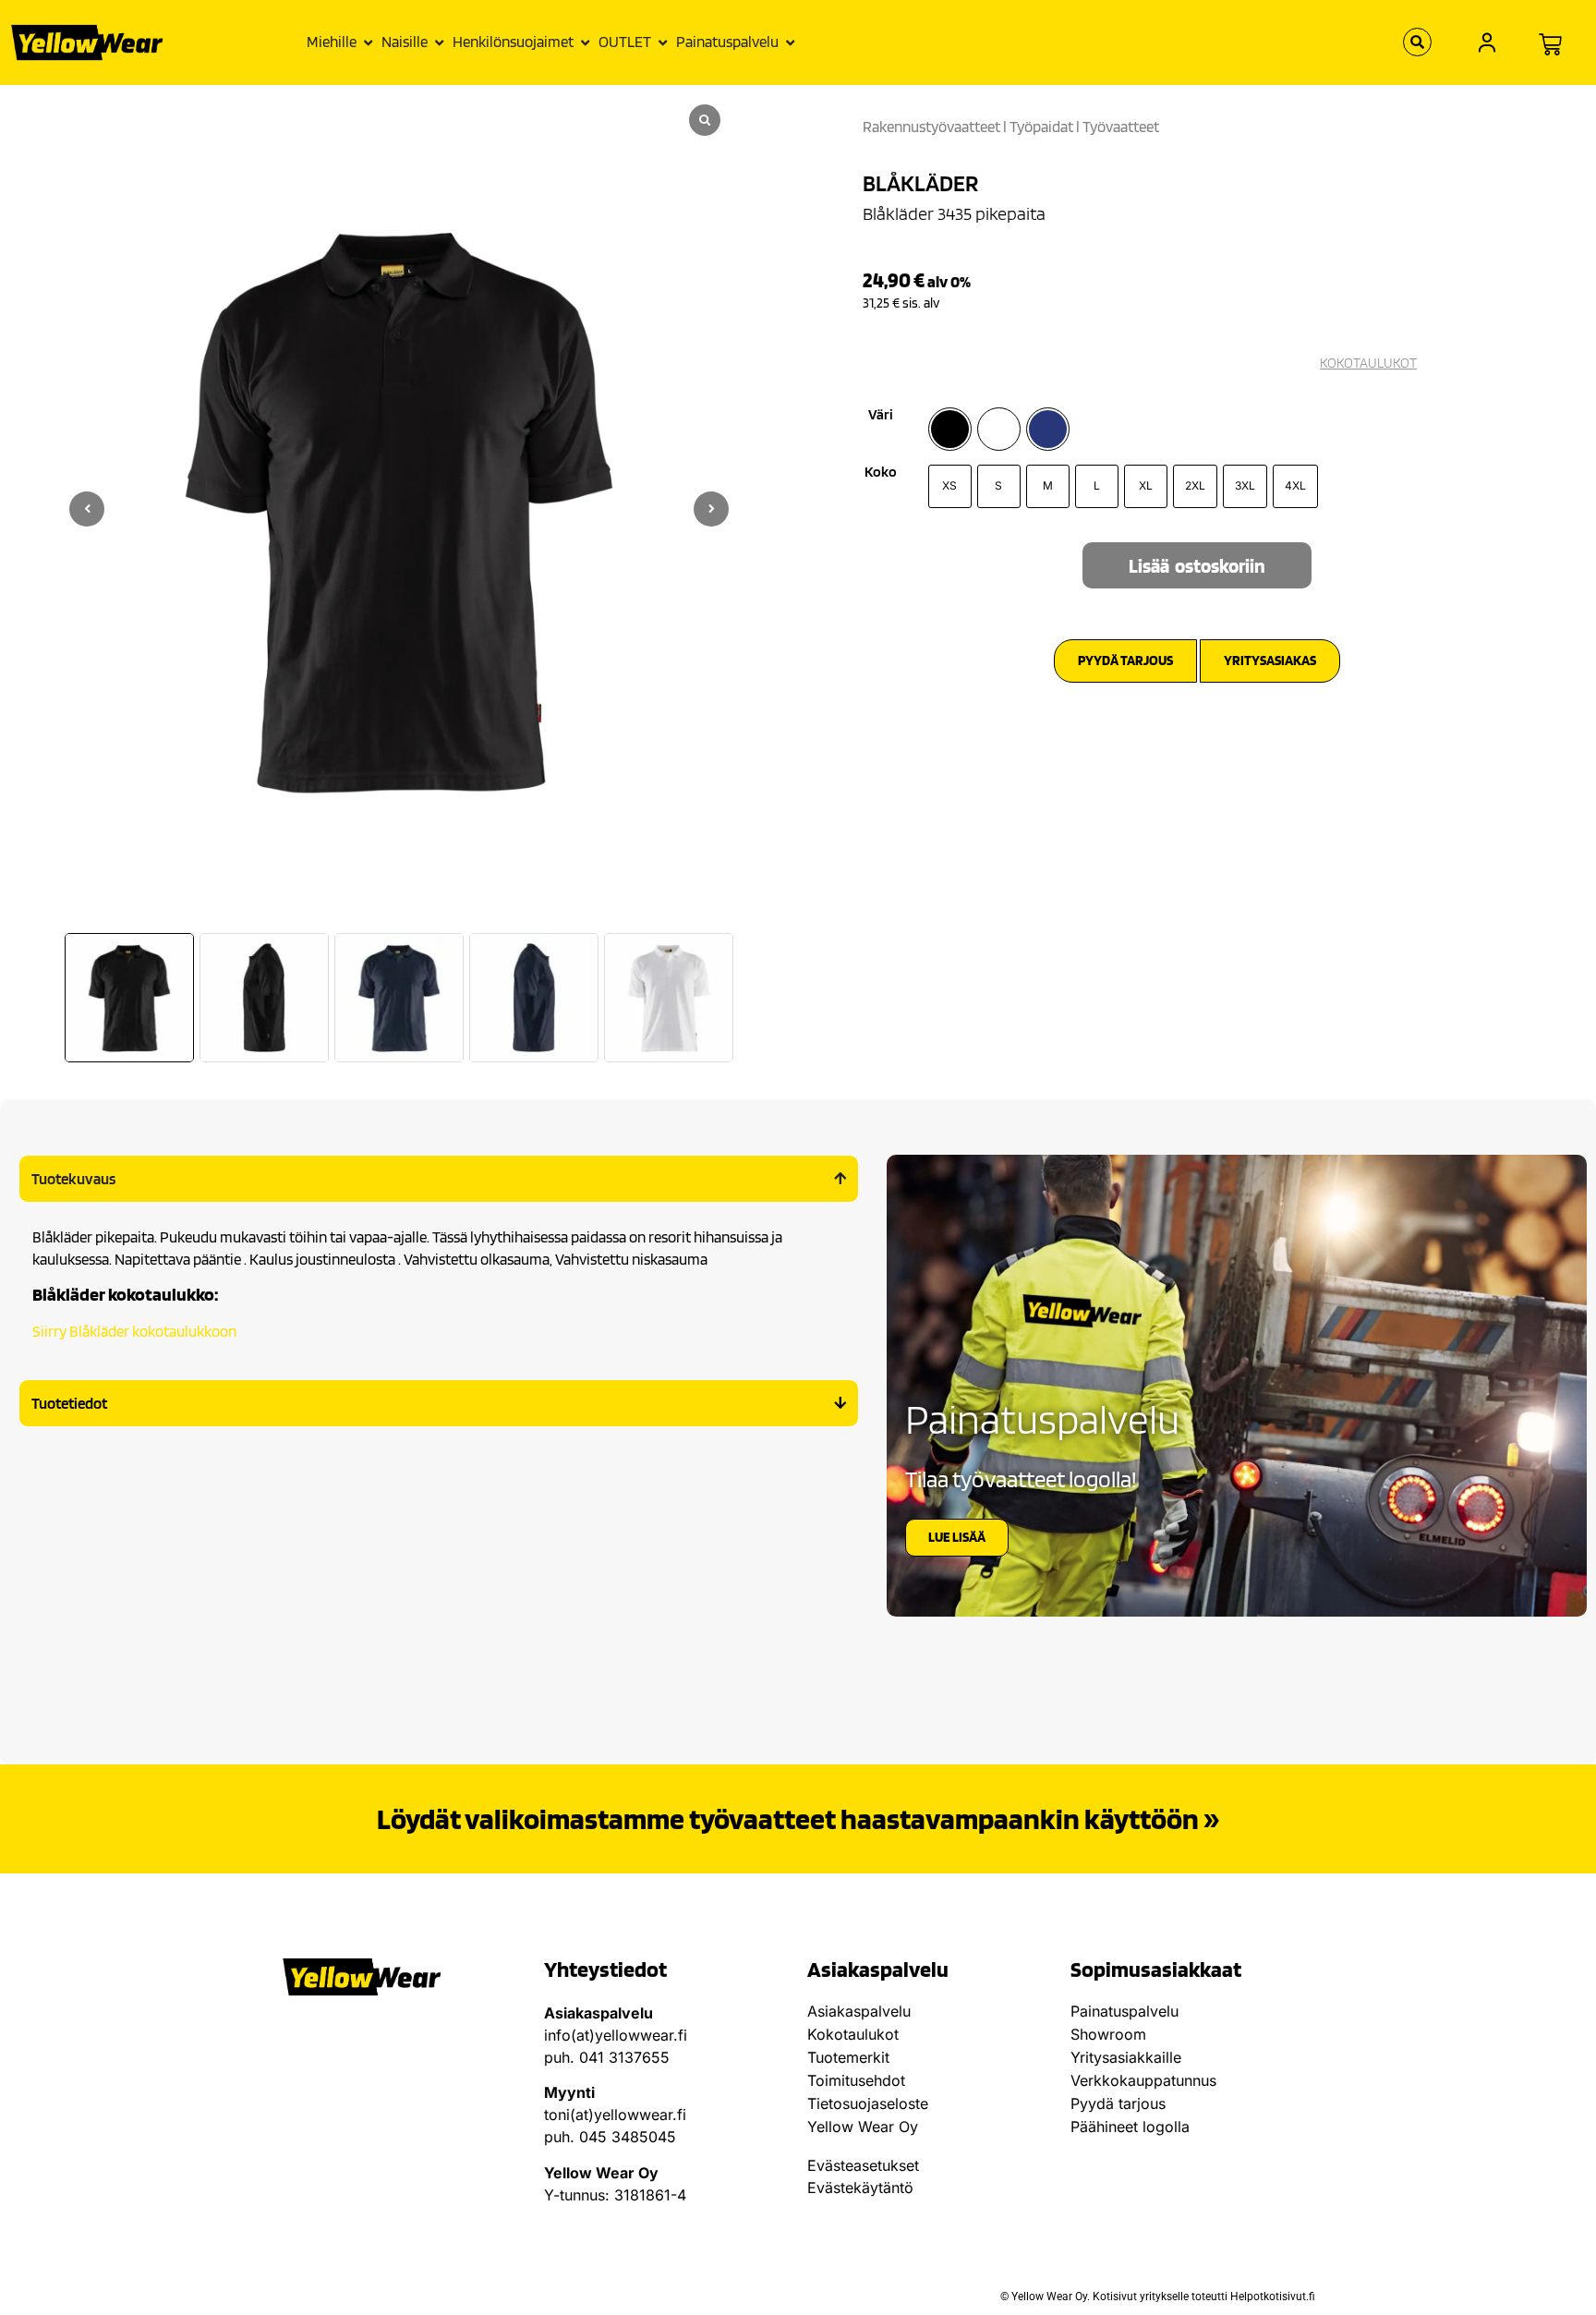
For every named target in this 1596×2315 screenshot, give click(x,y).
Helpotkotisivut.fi (1273, 2297)
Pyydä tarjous (1118, 2103)
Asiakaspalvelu (859, 2011)
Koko (881, 472)
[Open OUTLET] (663, 42)
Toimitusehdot (856, 2080)
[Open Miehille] (368, 42)
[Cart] (1550, 45)
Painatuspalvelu (1124, 2011)
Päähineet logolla (1130, 2127)
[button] (711, 509)
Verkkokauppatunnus (1143, 2080)
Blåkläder (920, 183)
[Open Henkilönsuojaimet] (585, 42)
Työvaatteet (1121, 127)
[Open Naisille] (439, 42)
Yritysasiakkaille (1126, 2057)
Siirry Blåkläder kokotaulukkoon (134, 1331)
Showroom (1108, 2034)
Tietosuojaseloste (868, 2103)
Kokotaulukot (853, 2034)
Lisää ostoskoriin (1197, 566)
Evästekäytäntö (860, 2188)
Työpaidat (1041, 127)
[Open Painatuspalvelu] (790, 42)
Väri (881, 415)
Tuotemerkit (848, 2057)
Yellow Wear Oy (863, 2127)
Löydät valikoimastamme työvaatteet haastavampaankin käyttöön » (798, 1818)
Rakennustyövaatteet (931, 127)
